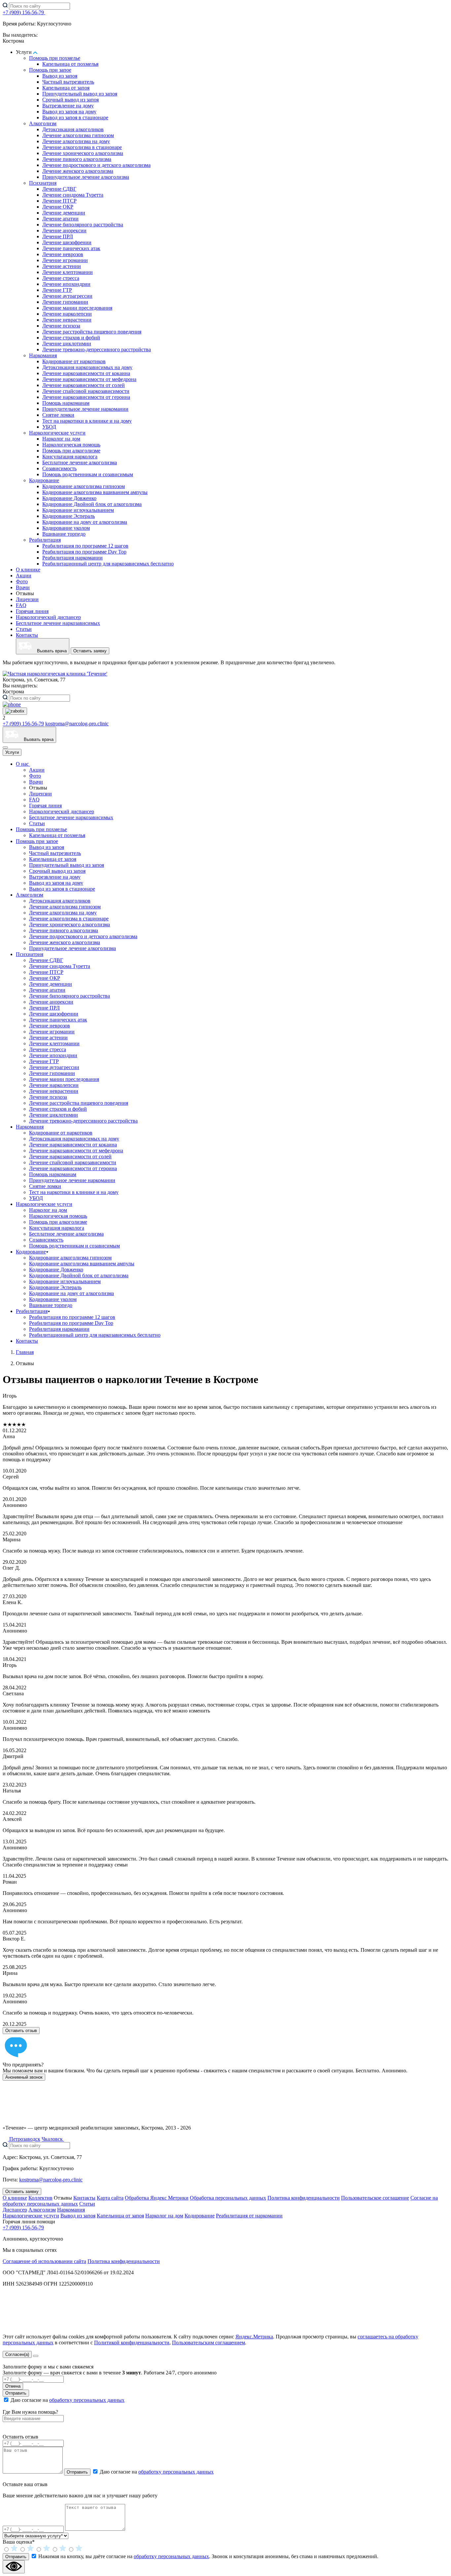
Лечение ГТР (57, 290)
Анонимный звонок (24, 2077)
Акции (24, 576)
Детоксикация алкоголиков (73, 129)
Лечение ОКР (58, 207)
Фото (22, 581)
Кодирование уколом (66, 528)
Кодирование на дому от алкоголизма (85, 522)
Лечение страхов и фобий (71, 338)
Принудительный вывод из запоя (80, 94)
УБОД (49, 427)
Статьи (24, 629)
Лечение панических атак (71, 248)
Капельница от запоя (66, 88)
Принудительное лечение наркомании (85, 409)
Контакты (27, 635)
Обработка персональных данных (228, 2198)
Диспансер (15, 2210)
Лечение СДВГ (59, 189)
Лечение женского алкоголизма (78, 171)
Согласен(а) (17, 2354)
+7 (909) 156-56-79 (24, 12)
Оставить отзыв (21, 2031)
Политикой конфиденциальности (132, 2343)
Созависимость (59, 468)
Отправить (16, 2393)
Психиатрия (43, 183)
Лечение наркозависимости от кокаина (86, 373)
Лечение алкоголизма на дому (76, 141)
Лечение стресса (61, 278)
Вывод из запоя (60, 76)
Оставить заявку (90, 651)
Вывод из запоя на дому (69, 112)
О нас (23, 764)
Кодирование (44, 480)
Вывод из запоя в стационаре (75, 117)
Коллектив (40, 2198)
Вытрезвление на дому (68, 106)
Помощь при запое (50, 70)
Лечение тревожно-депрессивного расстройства (97, 349)
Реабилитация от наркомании (249, 2216)
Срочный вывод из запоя (70, 100)
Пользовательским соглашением (208, 2343)
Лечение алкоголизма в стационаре (82, 147)
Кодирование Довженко (69, 498)
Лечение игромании (65, 260)
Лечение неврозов (63, 254)
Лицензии (27, 599)
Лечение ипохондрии (66, 284)
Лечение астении (62, 266)
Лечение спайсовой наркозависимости (86, 391)
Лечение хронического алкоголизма (83, 153)
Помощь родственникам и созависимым (88, 474)
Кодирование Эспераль (69, 516)
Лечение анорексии (64, 231)
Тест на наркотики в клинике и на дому (87, 421)
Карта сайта (110, 2198)
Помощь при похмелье (55, 58)
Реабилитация (45, 540)
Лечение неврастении (67, 320)
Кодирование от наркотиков (74, 361)
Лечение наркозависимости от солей (84, 385)
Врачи (23, 587)
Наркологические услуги (57, 433)
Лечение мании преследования (77, 308)
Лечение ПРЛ (58, 236)
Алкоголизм (43, 123)
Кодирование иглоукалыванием (78, 510)
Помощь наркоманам (66, 403)
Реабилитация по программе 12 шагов (85, 546)
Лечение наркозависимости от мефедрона (89, 379)
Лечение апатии (60, 219)
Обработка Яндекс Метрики (157, 2198)
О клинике (28, 570)
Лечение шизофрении (67, 242)
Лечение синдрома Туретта (73, 195)
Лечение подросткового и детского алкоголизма (96, 165)
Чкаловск (53, 2139)
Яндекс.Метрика (254, 2337)
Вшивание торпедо (64, 534)
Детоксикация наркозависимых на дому (87, 367)
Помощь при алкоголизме (71, 451)
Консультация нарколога (70, 457)
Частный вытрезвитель (68, 82)
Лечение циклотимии (67, 344)
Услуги (12, 752)
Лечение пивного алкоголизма (77, 159)
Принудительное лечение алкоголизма (86, 177)
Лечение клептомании (68, 272)
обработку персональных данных (87, 2400)
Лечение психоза (61, 326)
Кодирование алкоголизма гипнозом (84, 486)
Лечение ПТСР (59, 201)
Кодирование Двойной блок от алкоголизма (92, 504)
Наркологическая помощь (71, 445)
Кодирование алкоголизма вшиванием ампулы (95, 492)
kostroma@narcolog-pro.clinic (77, 724)
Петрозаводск (24, 2139)
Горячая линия (32, 611)
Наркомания (43, 355)
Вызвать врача (49, 651)
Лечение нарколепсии (67, 314)
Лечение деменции (64, 213)
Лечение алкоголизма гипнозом (78, 135)
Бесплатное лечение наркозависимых (58, 623)
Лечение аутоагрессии (67, 296)
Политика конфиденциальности (304, 2198)
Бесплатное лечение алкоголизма (80, 462)
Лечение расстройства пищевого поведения (92, 332)
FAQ (21, 605)
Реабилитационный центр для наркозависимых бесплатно (108, 564)
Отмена (13, 2386)
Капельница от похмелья (70, 64)
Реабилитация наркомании (72, 558)
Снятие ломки (58, 415)
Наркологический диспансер (48, 617)
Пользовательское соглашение (375, 2198)
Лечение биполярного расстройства (83, 225)
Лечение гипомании (65, 302)
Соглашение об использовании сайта (44, 2261)
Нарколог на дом (61, 439)
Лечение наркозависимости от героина (86, 397)
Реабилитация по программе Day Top (84, 552)
